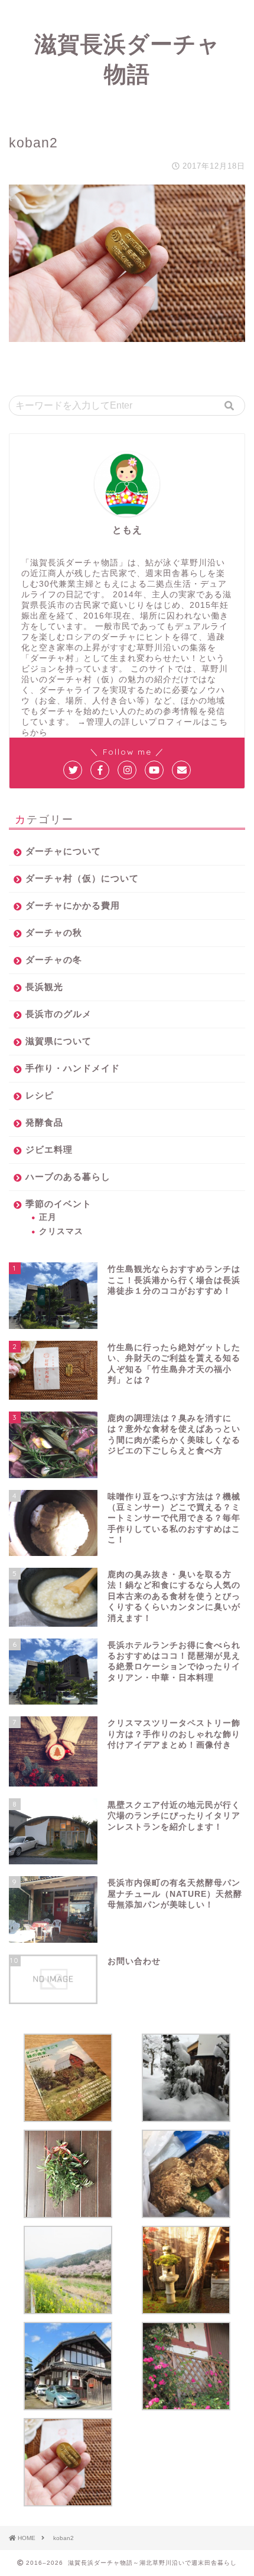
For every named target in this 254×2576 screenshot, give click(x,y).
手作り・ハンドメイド (73, 1068)
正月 (48, 1217)
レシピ (40, 1095)
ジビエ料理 (49, 1149)
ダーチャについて (63, 851)
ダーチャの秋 (54, 932)
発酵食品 (44, 1122)
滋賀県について (58, 1041)
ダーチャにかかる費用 (73, 905)
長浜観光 (44, 987)
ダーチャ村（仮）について (82, 878)
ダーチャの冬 (54, 960)
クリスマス (61, 1231)
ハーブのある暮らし (68, 1177)
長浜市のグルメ (58, 1014)
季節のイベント (58, 1204)
